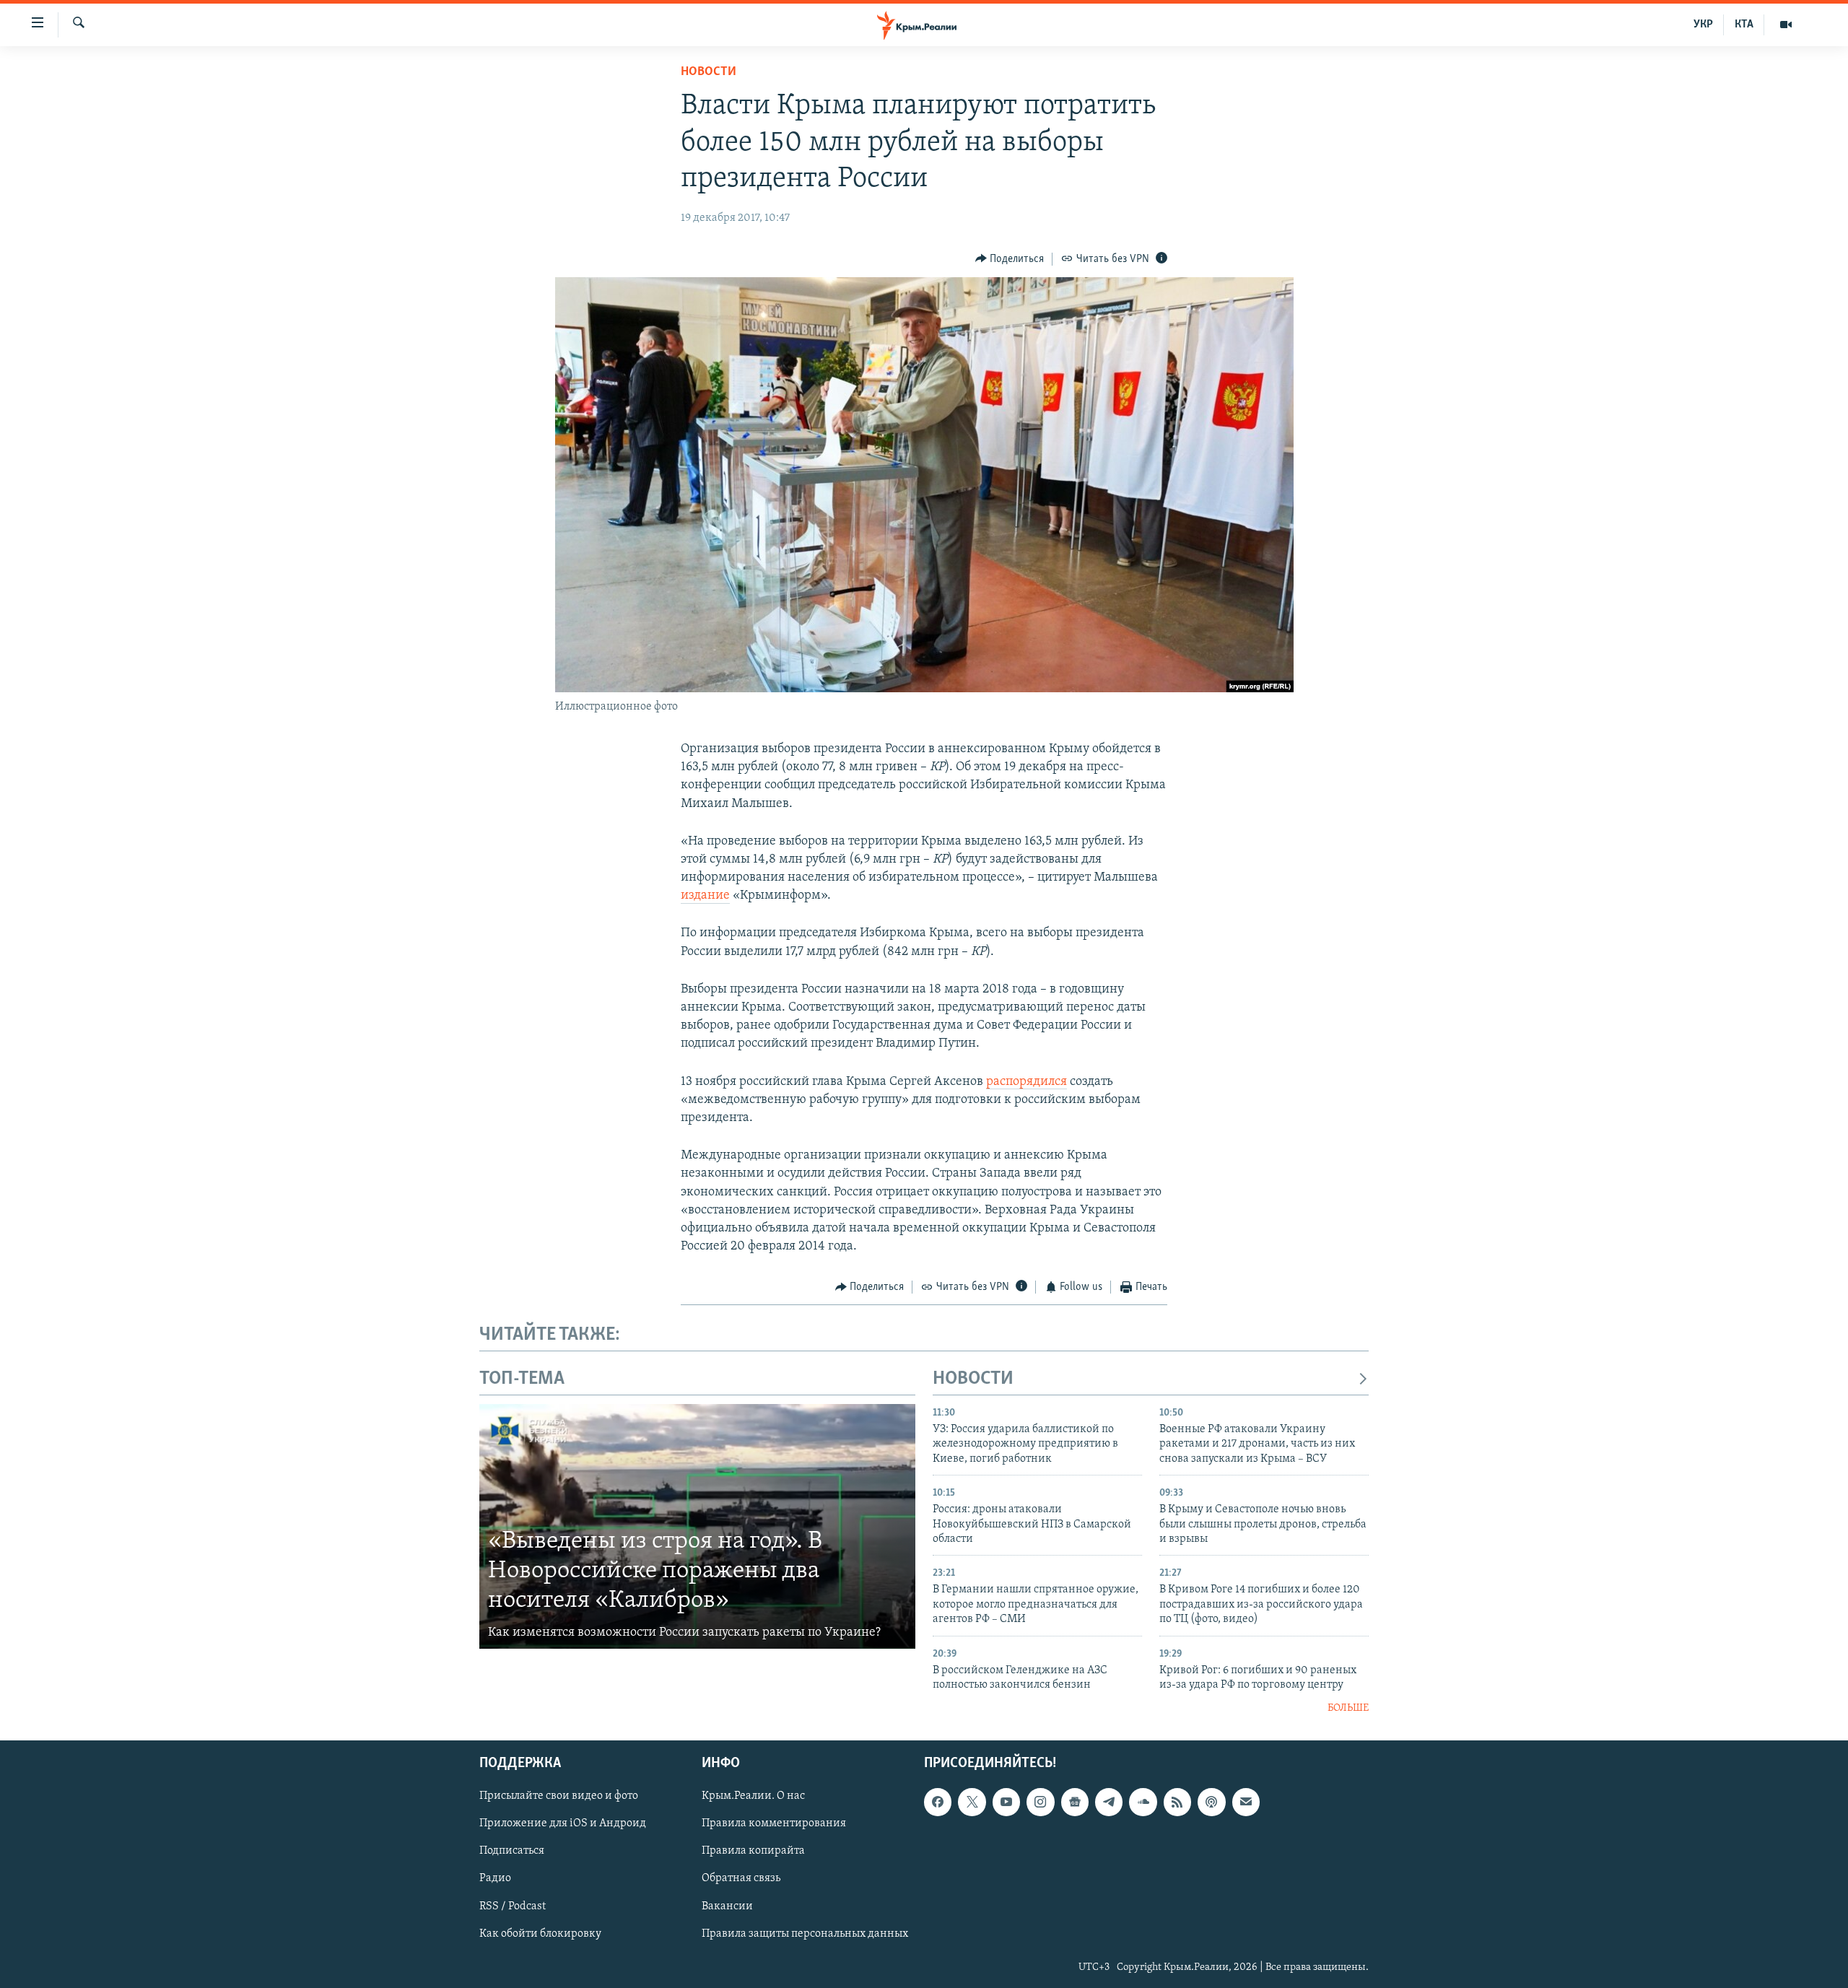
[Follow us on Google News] (1075, 1802)
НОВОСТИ (973, 1379)
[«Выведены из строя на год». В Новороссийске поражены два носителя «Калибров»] (697, 1527)
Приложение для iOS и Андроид (563, 1823)
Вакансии (727, 1906)
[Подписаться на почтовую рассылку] (1246, 1802)
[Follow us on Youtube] (1006, 1802)
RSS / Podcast (513, 1906)
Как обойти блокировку (540, 1934)
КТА (1744, 25)
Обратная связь (741, 1879)
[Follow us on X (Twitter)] (972, 1802)
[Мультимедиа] (1786, 25)
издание (705, 896)
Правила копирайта (753, 1852)
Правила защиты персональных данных (805, 1934)
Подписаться (512, 1852)
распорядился (1027, 1082)
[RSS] (1177, 1802)
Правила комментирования (774, 1823)
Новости (709, 72)
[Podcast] (1211, 1802)
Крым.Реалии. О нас (753, 1796)
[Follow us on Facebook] (938, 1802)
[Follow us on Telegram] (1109, 1802)
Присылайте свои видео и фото (559, 1796)
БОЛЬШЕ (1348, 1708)
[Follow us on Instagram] (1040, 1802)
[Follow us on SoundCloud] (1143, 1802)
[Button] (1010, 259)
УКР (1703, 25)
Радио (495, 1879)
